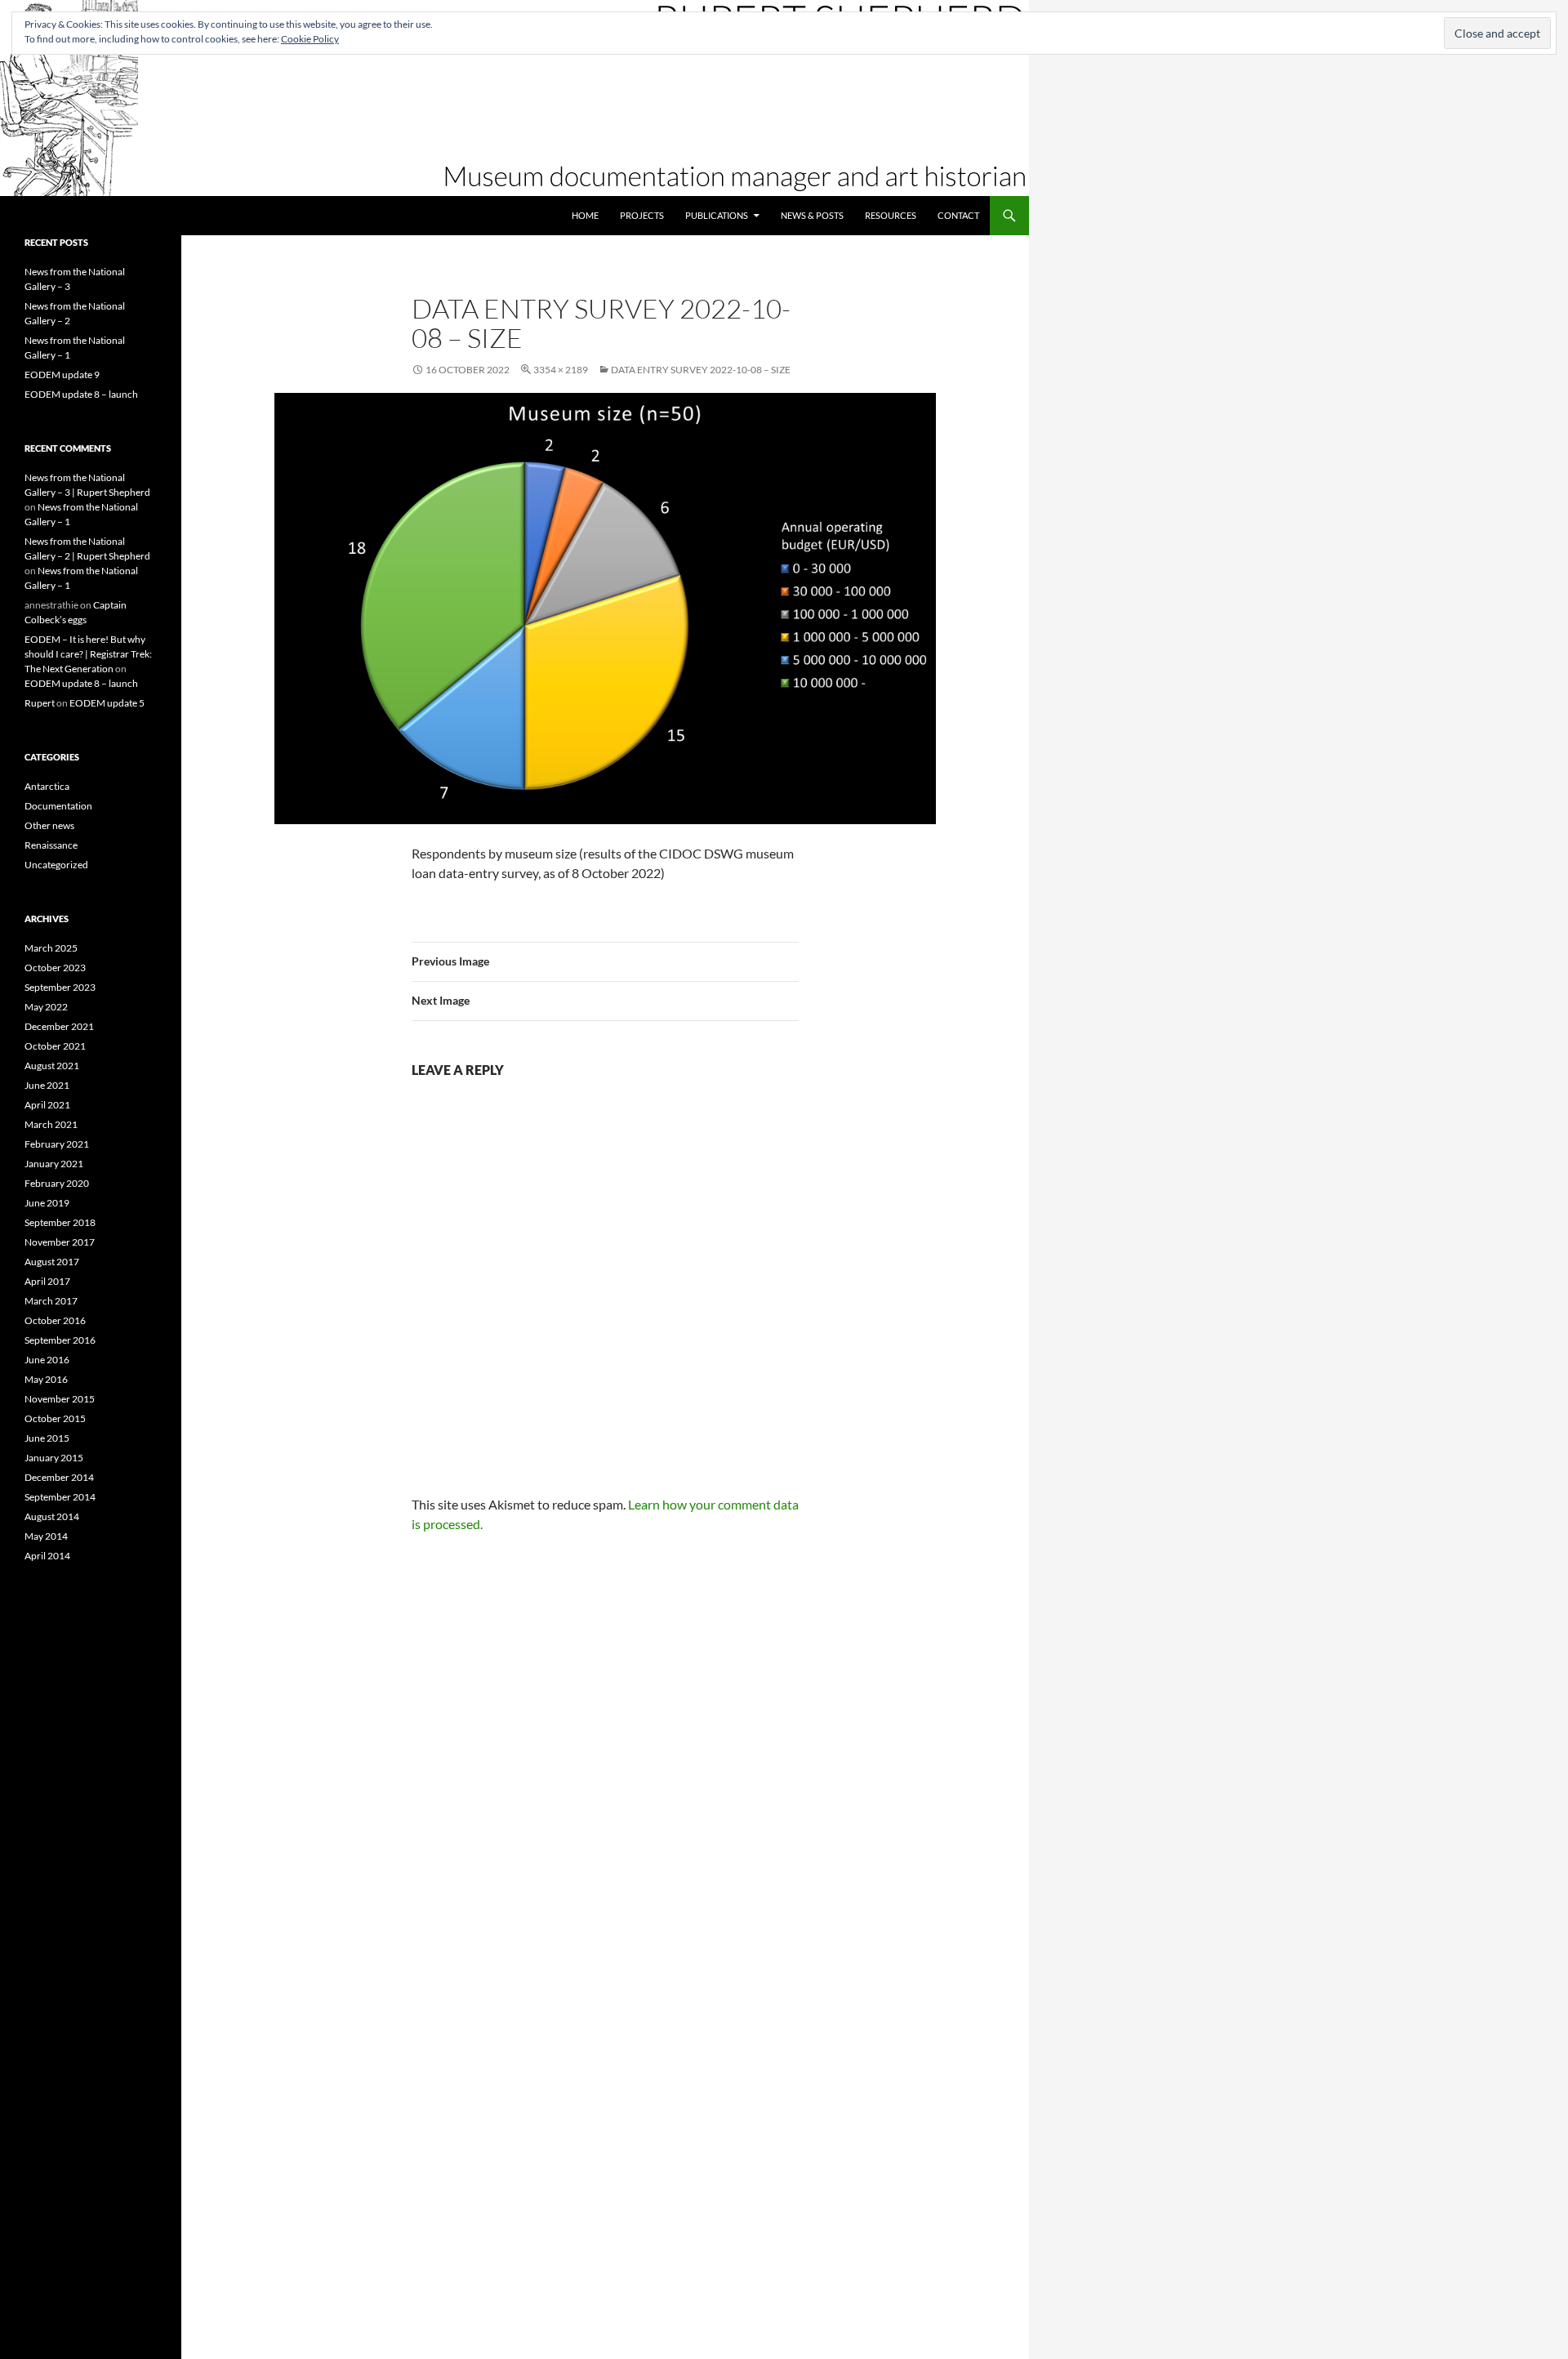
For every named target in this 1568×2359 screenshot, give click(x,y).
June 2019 (47, 1203)
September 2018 (60, 1222)
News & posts (812, 215)
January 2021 (54, 1164)
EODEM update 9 (62, 375)
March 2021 (51, 1124)
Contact (958, 215)
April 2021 (47, 1105)
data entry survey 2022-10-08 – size (701, 370)
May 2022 (46, 1007)
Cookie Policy (310, 39)
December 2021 (59, 1026)
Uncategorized (56, 865)
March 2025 (51, 948)
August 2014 (52, 1516)
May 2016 (46, 1379)
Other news (49, 825)
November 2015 (60, 1399)
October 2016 (55, 1320)
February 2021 (57, 1144)
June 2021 (47, 1085)
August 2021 (52, 1066)
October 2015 (55, 1418)
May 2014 (46, 1536)
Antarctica (47, 786)
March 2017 (51, 1301)
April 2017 (47, 1281)
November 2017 (60, 1242)
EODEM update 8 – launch (81, 394)
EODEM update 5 (107, 703)
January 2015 (54, 1458)
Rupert (40, 703)
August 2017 (52, 1262)
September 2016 (60, 1340)
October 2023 (55, 968)
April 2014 (47, 1556)
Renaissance (51, 845)
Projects (642, 215)
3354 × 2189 (561, 370)
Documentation (58, 806)
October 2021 (55, 1046)
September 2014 (60, 1497)
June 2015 (47, 1438)
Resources (891, 215)
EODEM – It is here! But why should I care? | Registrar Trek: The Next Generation (88, 654)
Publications (717, 215)
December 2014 (59, 1477)
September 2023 (60, 987)
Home (585, 215)
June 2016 (47, 1360)
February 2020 (57, 1183)
